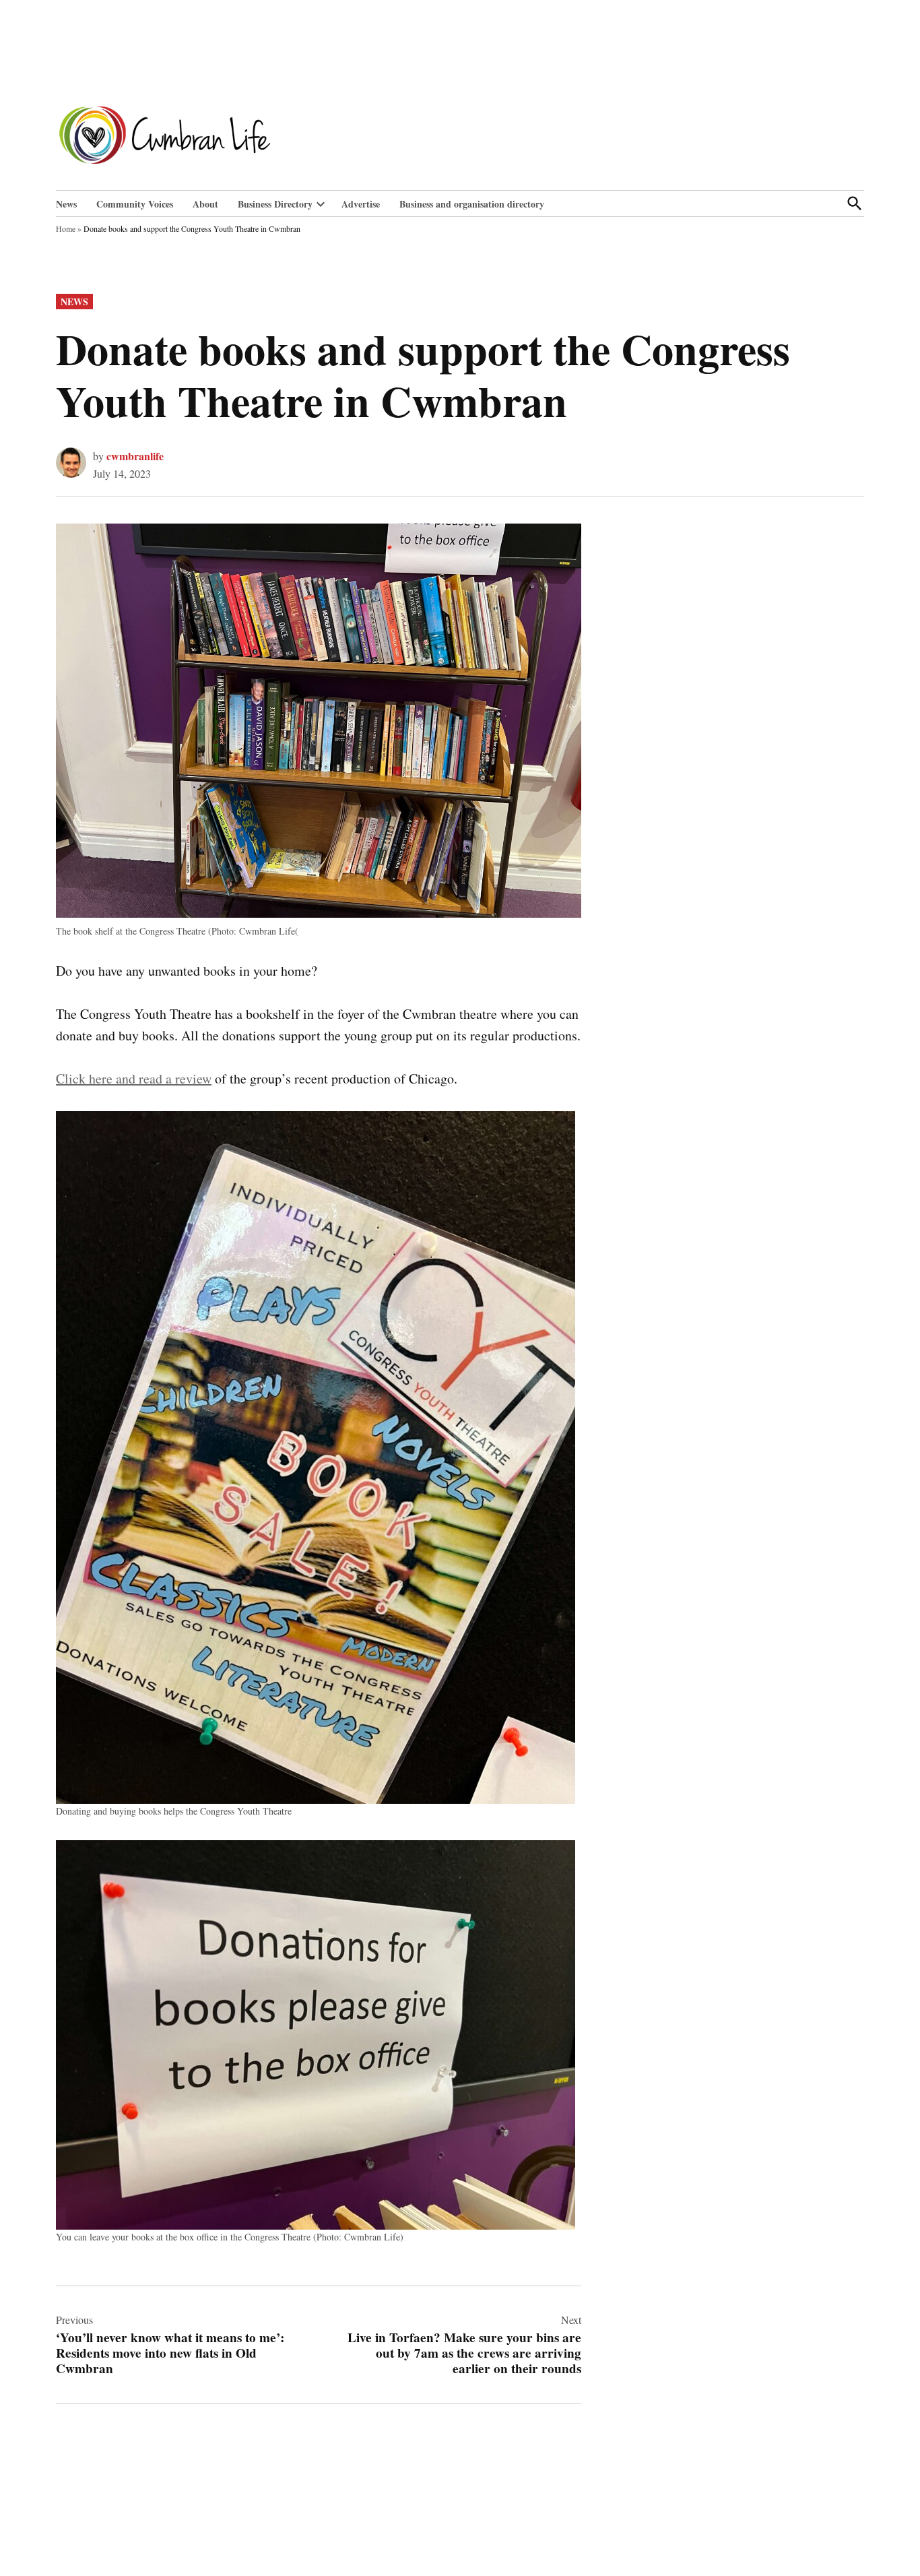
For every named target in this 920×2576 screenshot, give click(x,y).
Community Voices (135, 204)
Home (66, 228)
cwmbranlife (135, 456)
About (205, 204)
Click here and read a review (134, 1078)
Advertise (361, 204)
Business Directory (275, 204)
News (66, 204)
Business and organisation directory (472, 204)
